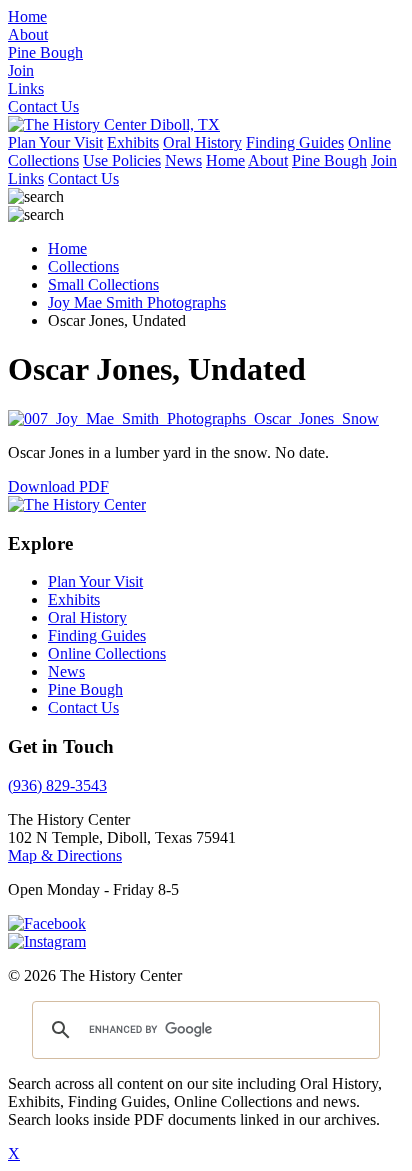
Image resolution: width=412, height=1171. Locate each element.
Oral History (202, 142)
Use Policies (122, 160)
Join (384, 160)
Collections (83, 266)
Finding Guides (295, 142)
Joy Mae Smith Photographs (137, 302)
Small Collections (103, 284)
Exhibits (133, 142)
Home (225, 160)
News (183, 160)
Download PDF (58, 486)
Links (26, 178)
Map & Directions (65, 855)
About (268, 160)
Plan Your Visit (55, 142)
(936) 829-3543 (57, 785)
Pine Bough (329, 160)
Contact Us (83, 178)
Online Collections (107, 653)
